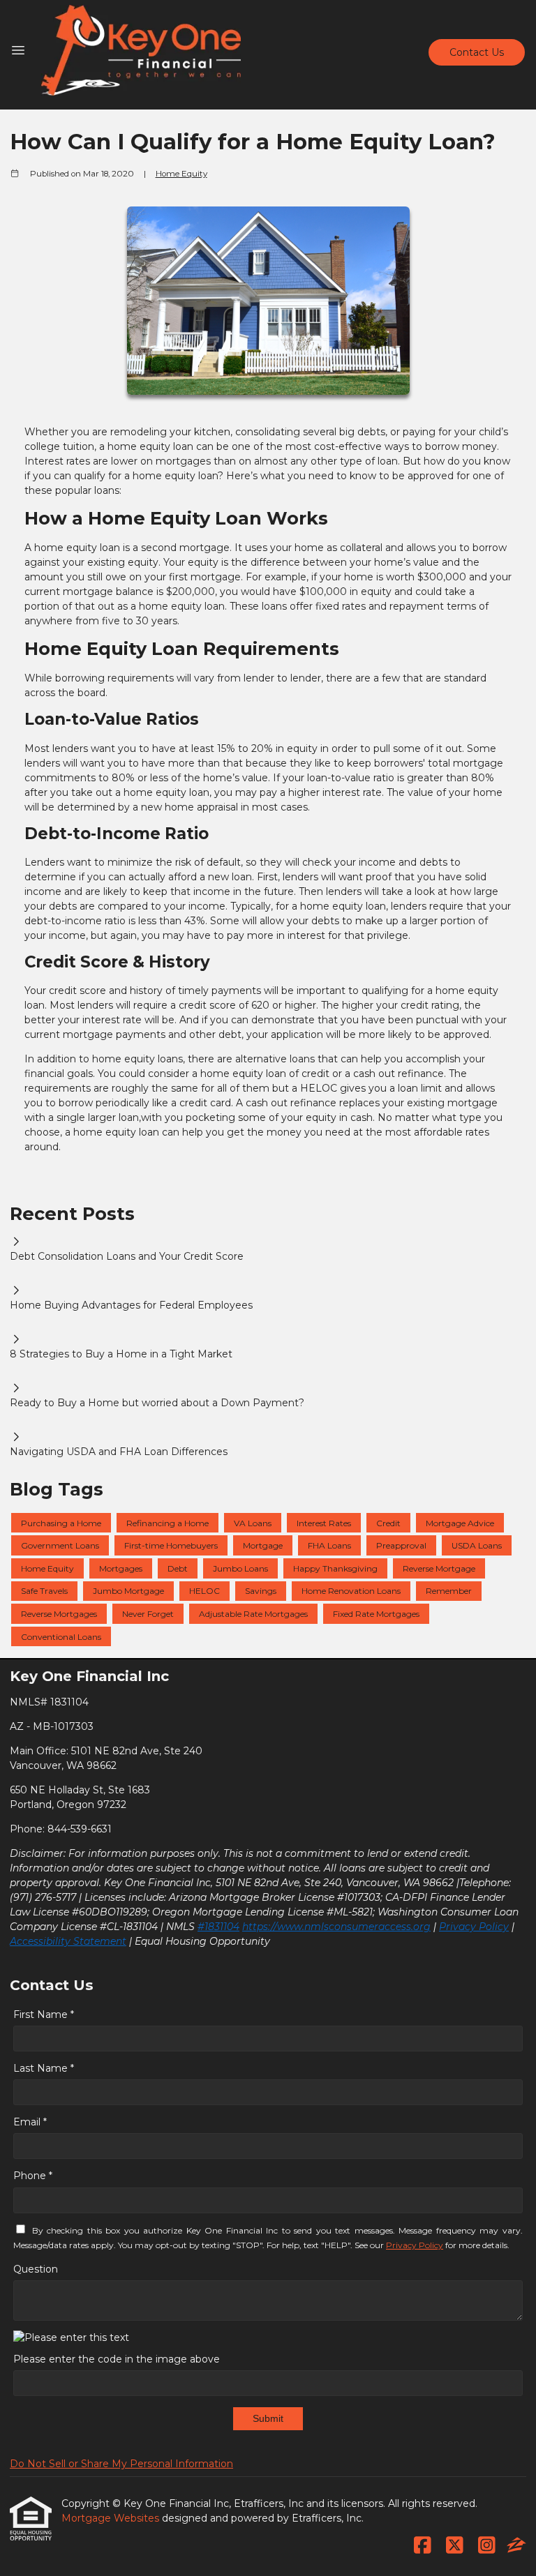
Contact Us (477, 52)
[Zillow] (516, 2546)
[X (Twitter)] (455, 2546)
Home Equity (181, 174)
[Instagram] (487, 2546)
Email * (30, 2122)
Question (36, 2269)
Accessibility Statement (68, 1941)
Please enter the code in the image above (117, 2359)
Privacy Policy (474, 1927)
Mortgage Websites (112, 2518)
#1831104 (218, 1927)
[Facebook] (423, 2546)
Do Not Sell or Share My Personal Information (121, 2464)
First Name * (44, 2014)
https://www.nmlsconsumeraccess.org (336, 1927)
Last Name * (44, 2068)
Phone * (33, 2176)
